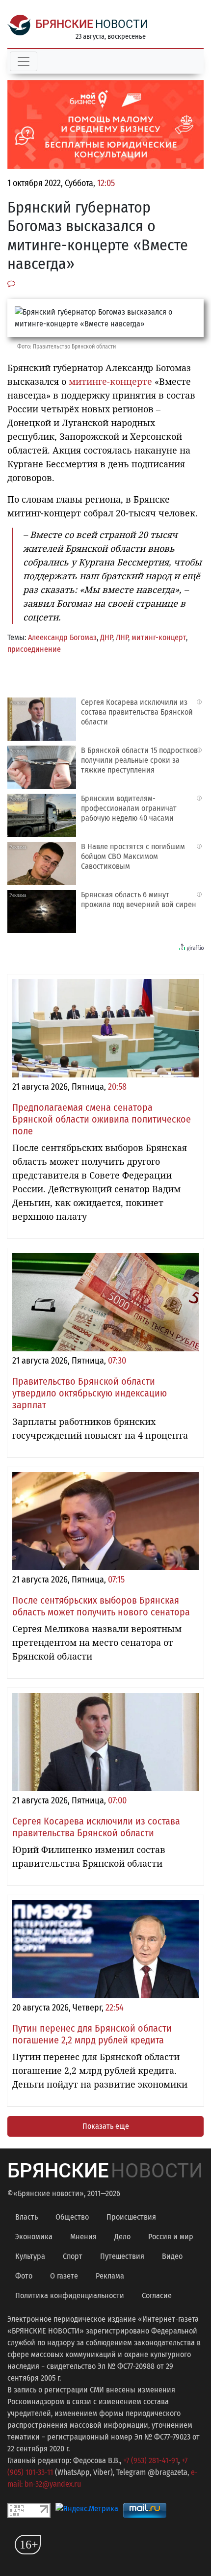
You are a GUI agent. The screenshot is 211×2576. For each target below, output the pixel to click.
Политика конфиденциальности (70, 2295)
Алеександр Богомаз (62, 637)
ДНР (106, 637)
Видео (172, 2256)
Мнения (83, 2237)
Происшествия (131, 2217)
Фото (24, 2276)
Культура (30, 2256)
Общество (72, 2217)
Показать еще (106, 2126)
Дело (122, 2237)
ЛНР (122, 637)
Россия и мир (171, 2237)
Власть (26, 2217)
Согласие (157, 2295)
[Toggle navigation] (24, 61)
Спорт (73, 2256)
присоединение (34, 649)
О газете (64, 2276)
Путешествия (122, 2256)
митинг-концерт (159, 637)
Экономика (34, 2237)
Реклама (110, 2276)
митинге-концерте (109, 381)
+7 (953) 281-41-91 (151, 2460)
